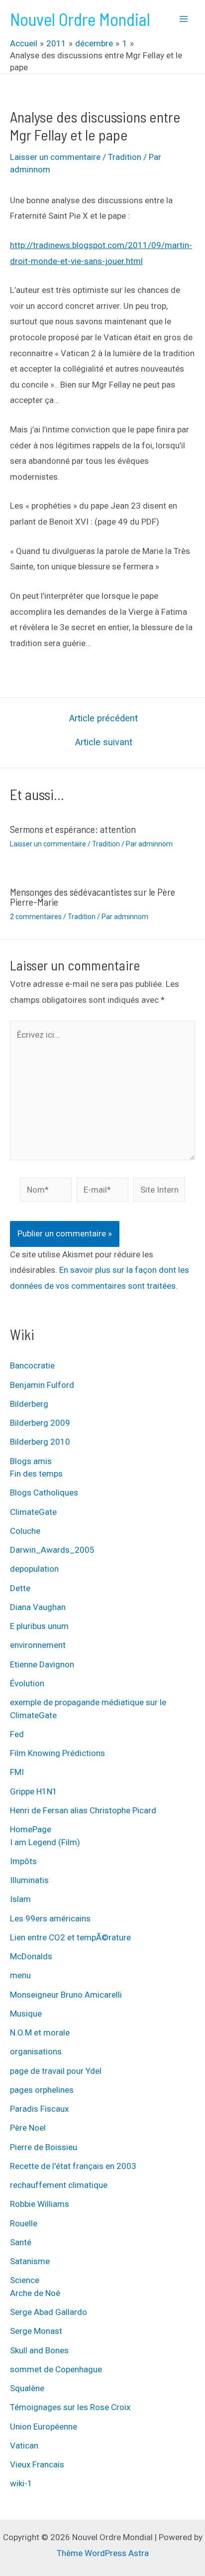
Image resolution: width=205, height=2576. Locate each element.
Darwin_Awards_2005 (52, 1550)
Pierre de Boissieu (44, 2147)
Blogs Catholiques (44, 1492)
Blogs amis (31, 1461)
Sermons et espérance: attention (73, 829)
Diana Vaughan (38, 1607)
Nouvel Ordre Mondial (80, 19)
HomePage (31, 1829)
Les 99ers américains (50, 1918)
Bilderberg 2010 (40, 1442)
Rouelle (24, 2223)
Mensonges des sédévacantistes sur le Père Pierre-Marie (93, 897)
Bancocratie (32, 1365)
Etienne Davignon (42, 1664)
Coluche (25, 1531)
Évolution (27, 1683)
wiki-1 (21, 2483)
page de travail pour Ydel (56, 2071)
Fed (17, 1734)
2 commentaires (36, 917)
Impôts (23, 1861)
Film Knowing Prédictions (57, 1753)
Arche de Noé (35, 2293)
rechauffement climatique (59, 2185)
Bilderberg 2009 (40, 1423)
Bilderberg (29, 1404)
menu (20, 1975)
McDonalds (31, 1956)
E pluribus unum (39, 1626)
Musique (26, 2014)
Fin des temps (36, 1474)
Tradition (125, 157)
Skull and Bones (39, 2350)
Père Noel (28, 2128)
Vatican (24, 2445)
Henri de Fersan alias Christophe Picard (83, 1810)
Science (25, 2280)
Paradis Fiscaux (39, 2109)
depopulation (34, 1569)
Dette (20, 1588)
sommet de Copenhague (56, 2369)
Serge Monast (36, 2331)
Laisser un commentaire (55, 157)
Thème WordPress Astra (103, 2553)
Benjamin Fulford (42, 1385)
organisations (36, 2051)
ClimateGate (33, 1512)
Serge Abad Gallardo (49, 2312)
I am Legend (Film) (45, 1842)
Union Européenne (44, 2427)
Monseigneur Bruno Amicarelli (66, 1995)
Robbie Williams (40, 2204)
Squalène (27, 2388)
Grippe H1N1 (34, 1791)
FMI (17, 1772)
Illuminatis (29, 1880)
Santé (21, 2242)
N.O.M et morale (40, 2033)
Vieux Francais (37, 2464)
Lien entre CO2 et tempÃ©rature (70, 1937)
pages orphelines (42, 2090)
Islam (20, 1899)
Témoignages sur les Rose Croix (70, 2407)
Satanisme (30, 2261)
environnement (38, 1645)
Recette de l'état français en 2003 (73, 2166)
